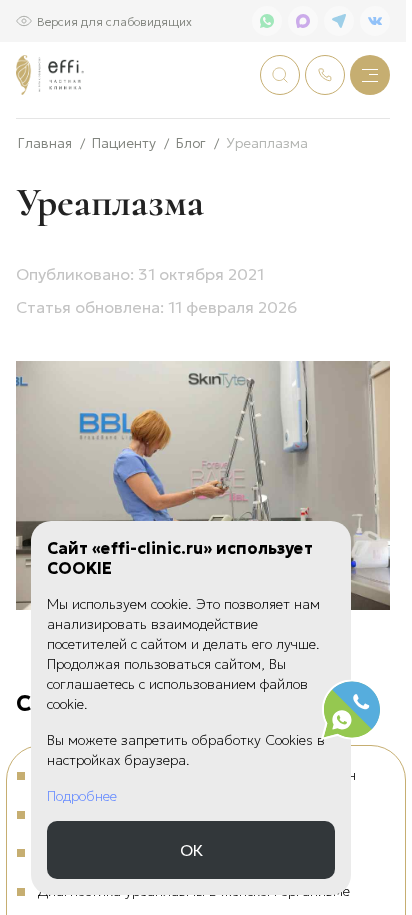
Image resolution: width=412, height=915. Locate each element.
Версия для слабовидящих (114, 20)
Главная (45, 142)
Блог (191, 142)
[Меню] (370, 75)
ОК (191, 849)
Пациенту (124, 142)
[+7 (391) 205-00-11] (325, 75)
